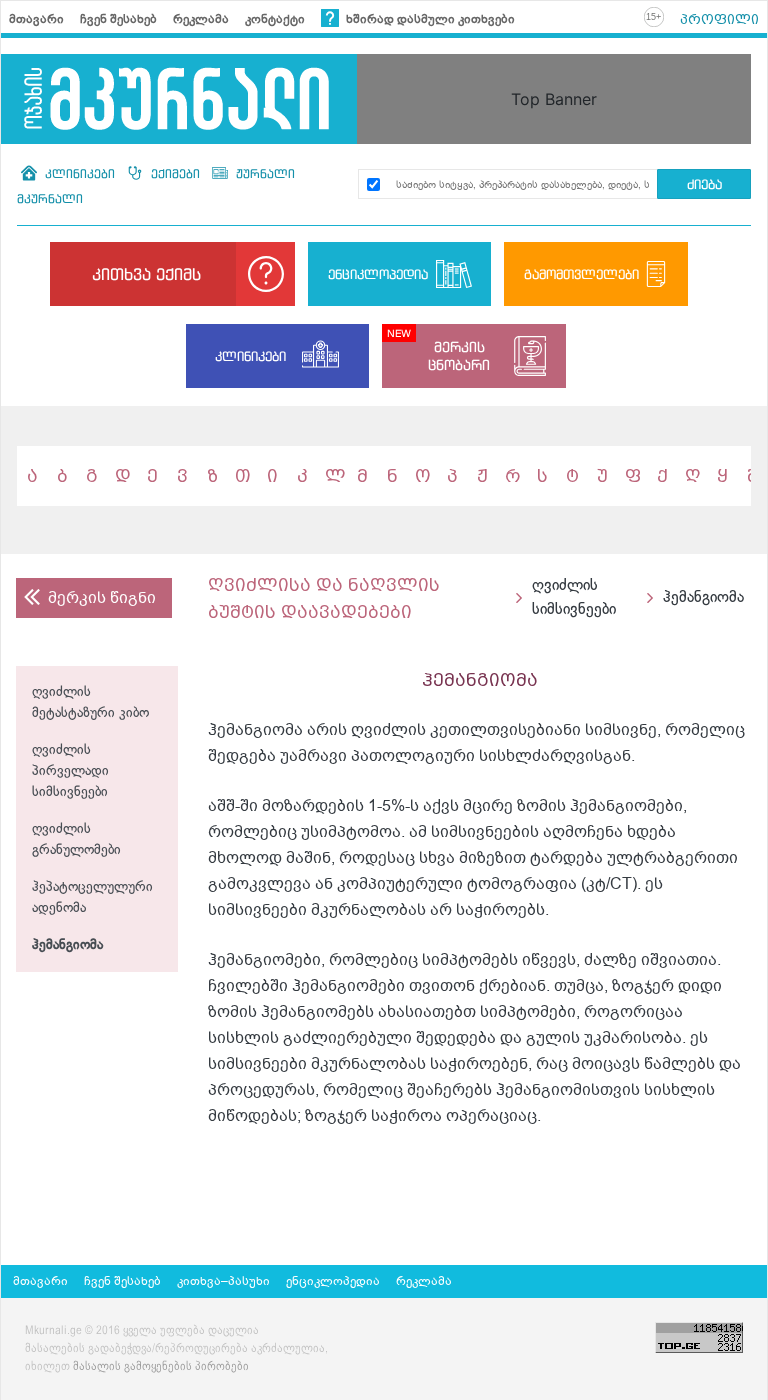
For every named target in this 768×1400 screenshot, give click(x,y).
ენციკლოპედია (378, 274)
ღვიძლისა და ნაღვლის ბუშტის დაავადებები (324, 598)
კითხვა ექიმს (146, 274)
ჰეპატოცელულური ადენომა (92, 898)
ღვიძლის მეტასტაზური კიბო (90, 703)
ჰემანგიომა (67, 945)
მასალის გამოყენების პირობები (161, 1367)
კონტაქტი (275, 19)
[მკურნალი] (179, 99)
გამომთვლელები (581, 274)
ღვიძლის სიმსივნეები (574, 597)
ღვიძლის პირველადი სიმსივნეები (70, 771)
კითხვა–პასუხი (223, 1281)
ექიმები (175, 173)
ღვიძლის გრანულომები (76, 840)
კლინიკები (80, 173)
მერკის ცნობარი (459, 355)
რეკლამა (201, 19)
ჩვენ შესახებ (118, 19)
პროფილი (719, 19)
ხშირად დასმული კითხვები (429, 19)
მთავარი (36, 19)
